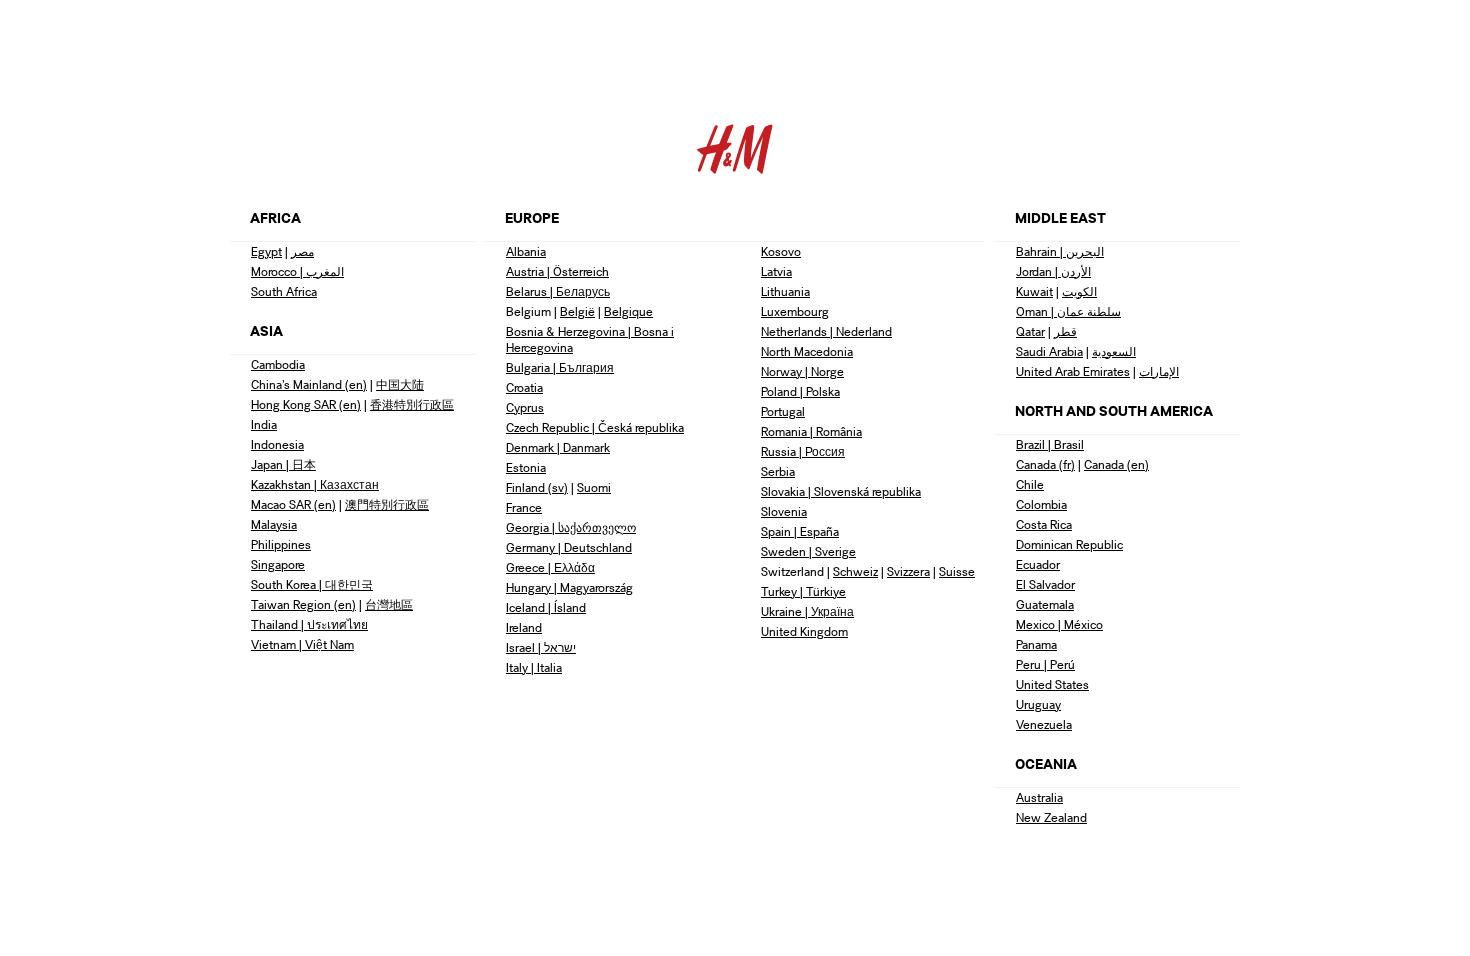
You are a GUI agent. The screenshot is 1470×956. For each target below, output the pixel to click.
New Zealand (1051, 817)
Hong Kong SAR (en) (306, 404)
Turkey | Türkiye (803, 591)
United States (1052, 684)
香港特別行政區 (412, 404)
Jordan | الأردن (1053, 271)
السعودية (1114, 351)
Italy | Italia (534, 667)
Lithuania (785, 291)
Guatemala (1045, 604)
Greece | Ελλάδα (550, 567)
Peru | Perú (1045, 664)
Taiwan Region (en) (303, 604)
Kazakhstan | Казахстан (315, 484)
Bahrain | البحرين (1060, 251)
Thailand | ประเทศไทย (309, 624)
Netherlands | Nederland (826, 331)
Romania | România (811, 431)
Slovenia (784, 511)
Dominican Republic (1069, 544)
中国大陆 (400, 384)
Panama (1036, 644)
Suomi (594, 487)
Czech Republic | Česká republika (595, 427)
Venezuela (1044, 724)
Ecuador (1038, 564)
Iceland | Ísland (546, 607)
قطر (1065, 331)
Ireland (524, 627)
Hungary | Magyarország (569, 587)
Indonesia (277, 444)
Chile (1030, 484)
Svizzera (908, 571)
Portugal (783, 411)
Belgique (628, 311)
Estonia (526, 467)
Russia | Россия (803, 451)
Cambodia (278, 364)
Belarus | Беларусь (558, 291)
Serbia (778, 471)
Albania (526, 251)
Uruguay (1038, 704)
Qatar (1030, 331)
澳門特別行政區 (387, 504)
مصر (302, 251)
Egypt (266, 251)
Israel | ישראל (541, 647)
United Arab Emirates (1073, 371)
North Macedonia (807, 351)
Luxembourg (795, 311)
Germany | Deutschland (569, 547)
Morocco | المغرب (297, 271)
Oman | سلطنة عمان (1068, 311)
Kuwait (1034, 291)
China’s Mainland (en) (309, 384)
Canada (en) (1116, 464)
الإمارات (1159, 371)
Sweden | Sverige (808, 551)
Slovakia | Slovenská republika (841, 491)
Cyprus (525, 407)
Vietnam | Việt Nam (302, 644)
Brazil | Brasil (1050, 444)
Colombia (1041, 504)
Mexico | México (1059, 624)
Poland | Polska (800, 391)
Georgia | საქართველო (571, 527)
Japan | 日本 (283, 464)
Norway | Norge (802, 371)
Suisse (957, 571)
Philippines (281, 544)
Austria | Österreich (557, 271)
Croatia (524, 387)
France (524, 507)
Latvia (776, 271)
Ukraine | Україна (807, 611)
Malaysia (274, 524)
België (577, 311)
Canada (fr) (1045, 464)
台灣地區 (389, 604)
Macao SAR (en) (293, 504)
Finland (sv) (537, 487)
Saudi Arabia (1049, 351)
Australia (1039, 797)
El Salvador (1045, 584)
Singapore (278, 564)
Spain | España (800, 531)
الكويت (1079, 291)
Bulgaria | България (560, 367)
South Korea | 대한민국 (312, 584)
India (264, 424)
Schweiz (855, 571)
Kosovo (781, 251)
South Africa (284, 291)
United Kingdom (804, 631)
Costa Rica (1044, 524)
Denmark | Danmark (558, 447)
